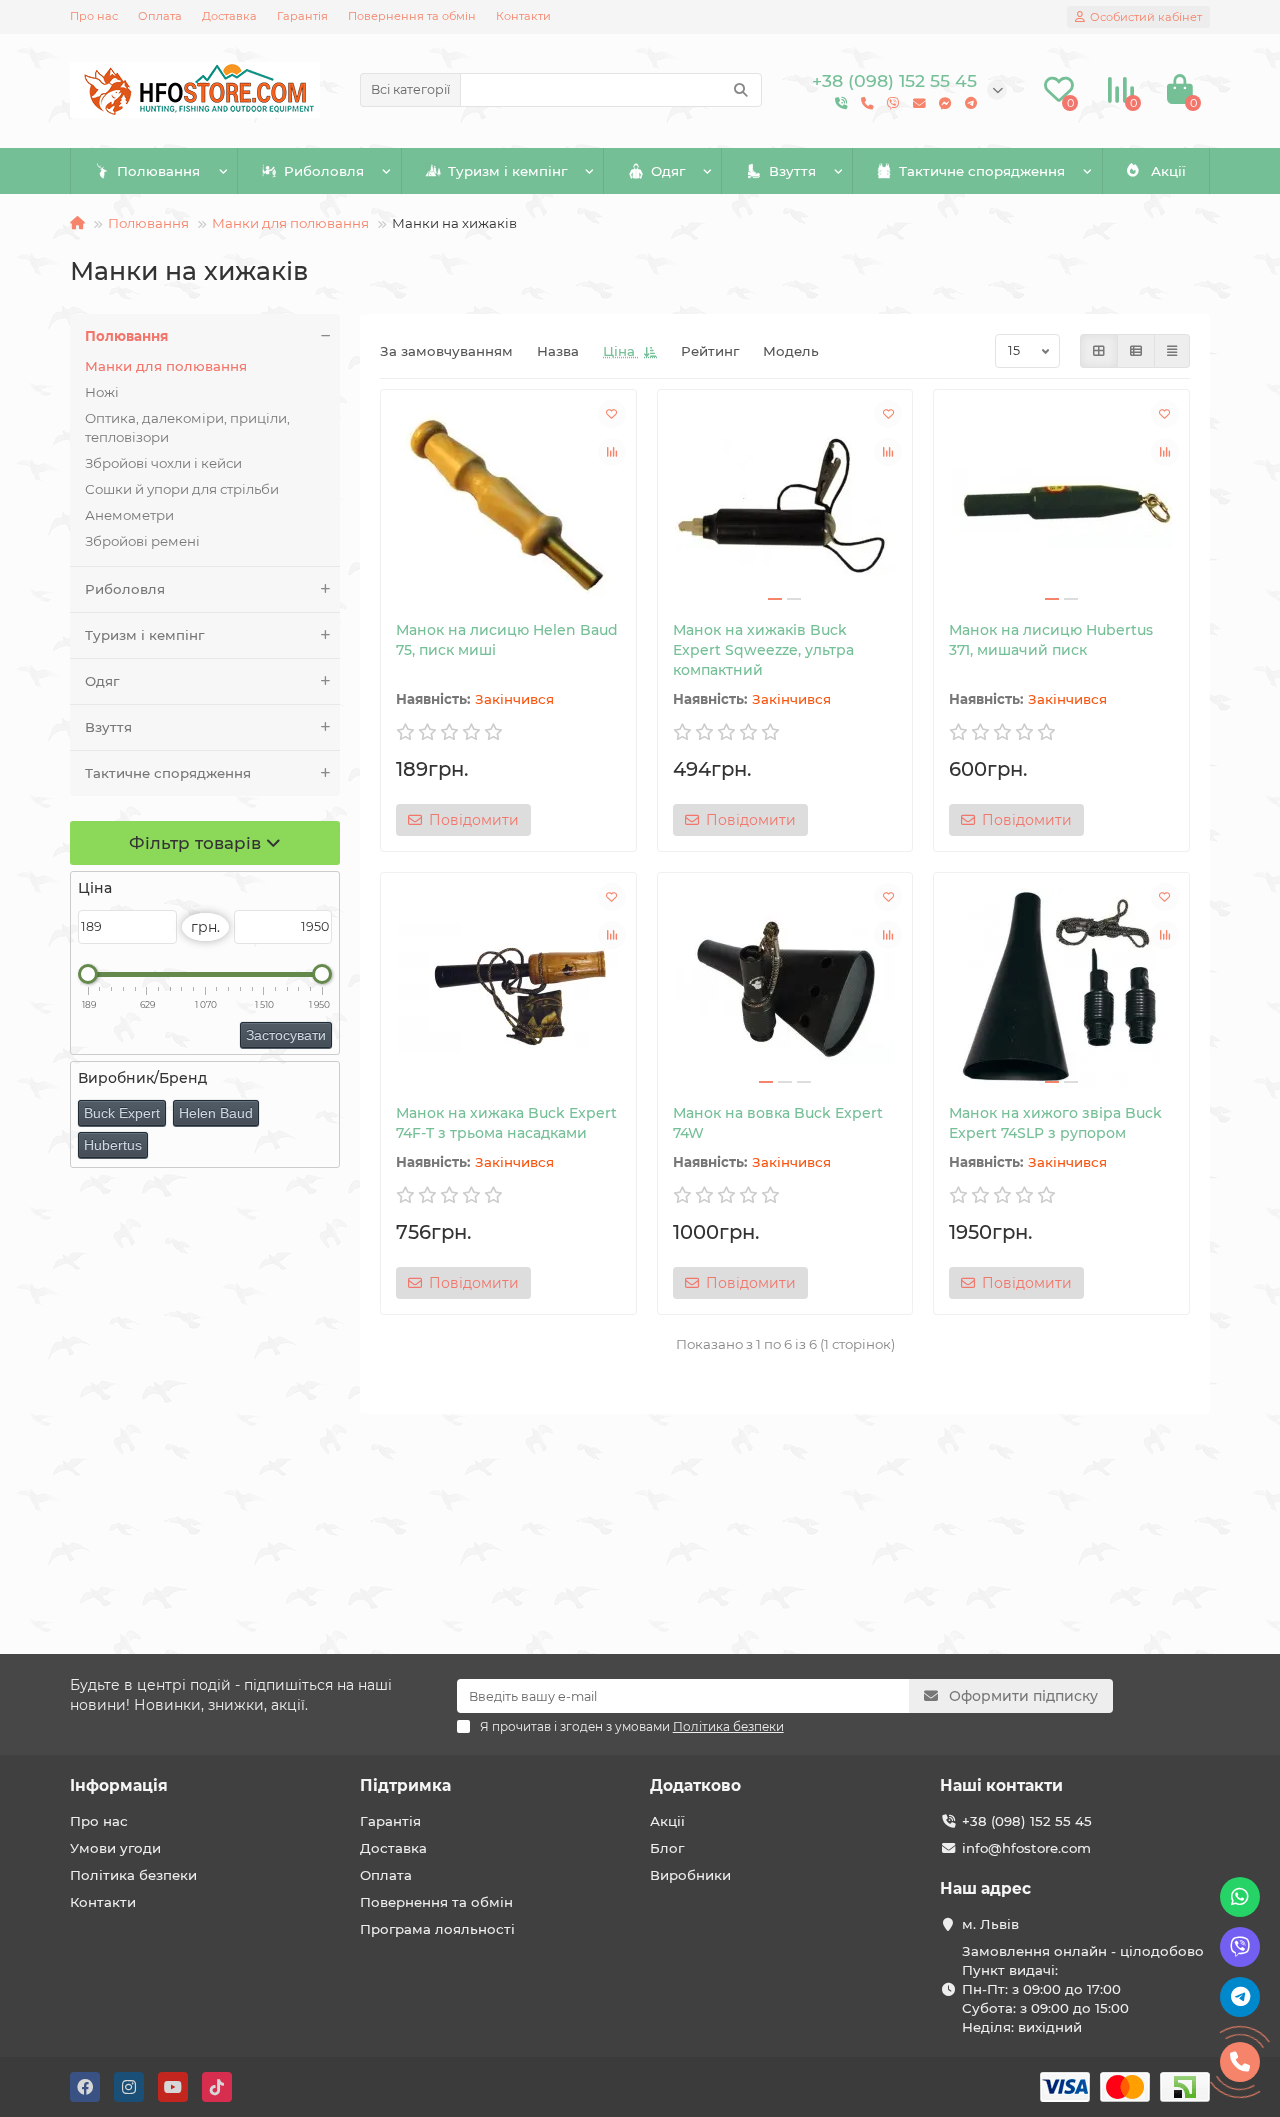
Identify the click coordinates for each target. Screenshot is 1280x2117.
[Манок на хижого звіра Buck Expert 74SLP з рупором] (1061, 988)
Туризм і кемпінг (507, 171)
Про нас (94, 16)
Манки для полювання (290, 223)
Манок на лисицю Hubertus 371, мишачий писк (1051, 640)
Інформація (119, 1785)
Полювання (158, 171)
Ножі (102, 392)
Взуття (792, 171)
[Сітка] (1099, 351)
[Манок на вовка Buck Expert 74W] (785, 988)
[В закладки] (612, 414)
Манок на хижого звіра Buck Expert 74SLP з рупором (1055, 1123)
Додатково (695, 1785)
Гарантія (302, 16)
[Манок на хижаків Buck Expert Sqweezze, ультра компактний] (785, 505)
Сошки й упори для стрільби (182, 489)
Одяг (668, 171)
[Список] (1136, 351)
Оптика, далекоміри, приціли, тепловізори (187, 427)
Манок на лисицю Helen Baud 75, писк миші (507, 640)
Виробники (690, 1875)
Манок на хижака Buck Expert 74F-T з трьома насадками (506, 1123)
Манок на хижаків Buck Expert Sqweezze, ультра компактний (763, 650)
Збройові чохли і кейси (163, 463)
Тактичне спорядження (982, 171)
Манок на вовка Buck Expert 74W (778, 1123)
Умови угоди (115, 1848)
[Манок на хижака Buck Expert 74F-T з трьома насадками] (508, 988)
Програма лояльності (437, 1929)
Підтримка (405, 1785)
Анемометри (129, 515)
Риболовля (324, 171)
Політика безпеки (133, 1875)
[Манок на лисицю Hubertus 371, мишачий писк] (1061, 505)
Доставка (229, 16)
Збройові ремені (142, 541)
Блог (667, 1848)
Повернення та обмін (412, 16)
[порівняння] (612, 452)
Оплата (160, 16)
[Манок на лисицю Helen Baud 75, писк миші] (508, 505)
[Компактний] (1172, 351)
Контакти (523, 16)
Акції (1168, 171)
